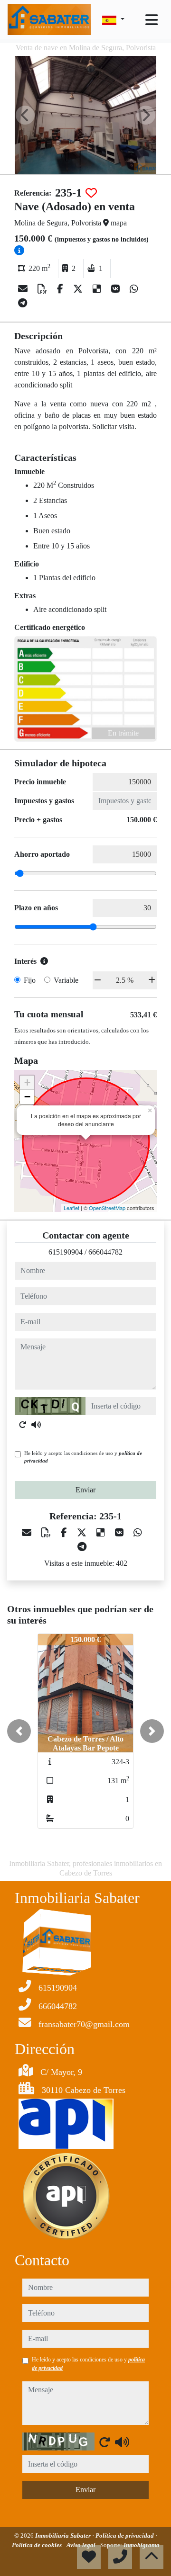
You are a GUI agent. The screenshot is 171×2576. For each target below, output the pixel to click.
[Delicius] (98, 289)
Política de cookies (38, 2545)
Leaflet (71, 1208)
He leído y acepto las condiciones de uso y (83, 1457)
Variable (66, 980)
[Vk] (117, 289)
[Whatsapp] (134, 289)
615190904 (66, 1252)
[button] (19, 1731)
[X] (79, 289)
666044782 (105, 1252)
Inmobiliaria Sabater (64, 2536)
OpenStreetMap (107, 1208)
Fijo (30, 980)
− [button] (27, 1097)
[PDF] (43, 289)
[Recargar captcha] (23, 1425)
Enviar (85, 1490)
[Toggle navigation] (152, 20)
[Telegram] (23, 303)
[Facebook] (61, 289)
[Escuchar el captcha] (36, 1425)
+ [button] (27, 1082)
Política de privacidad (125, 2536)
